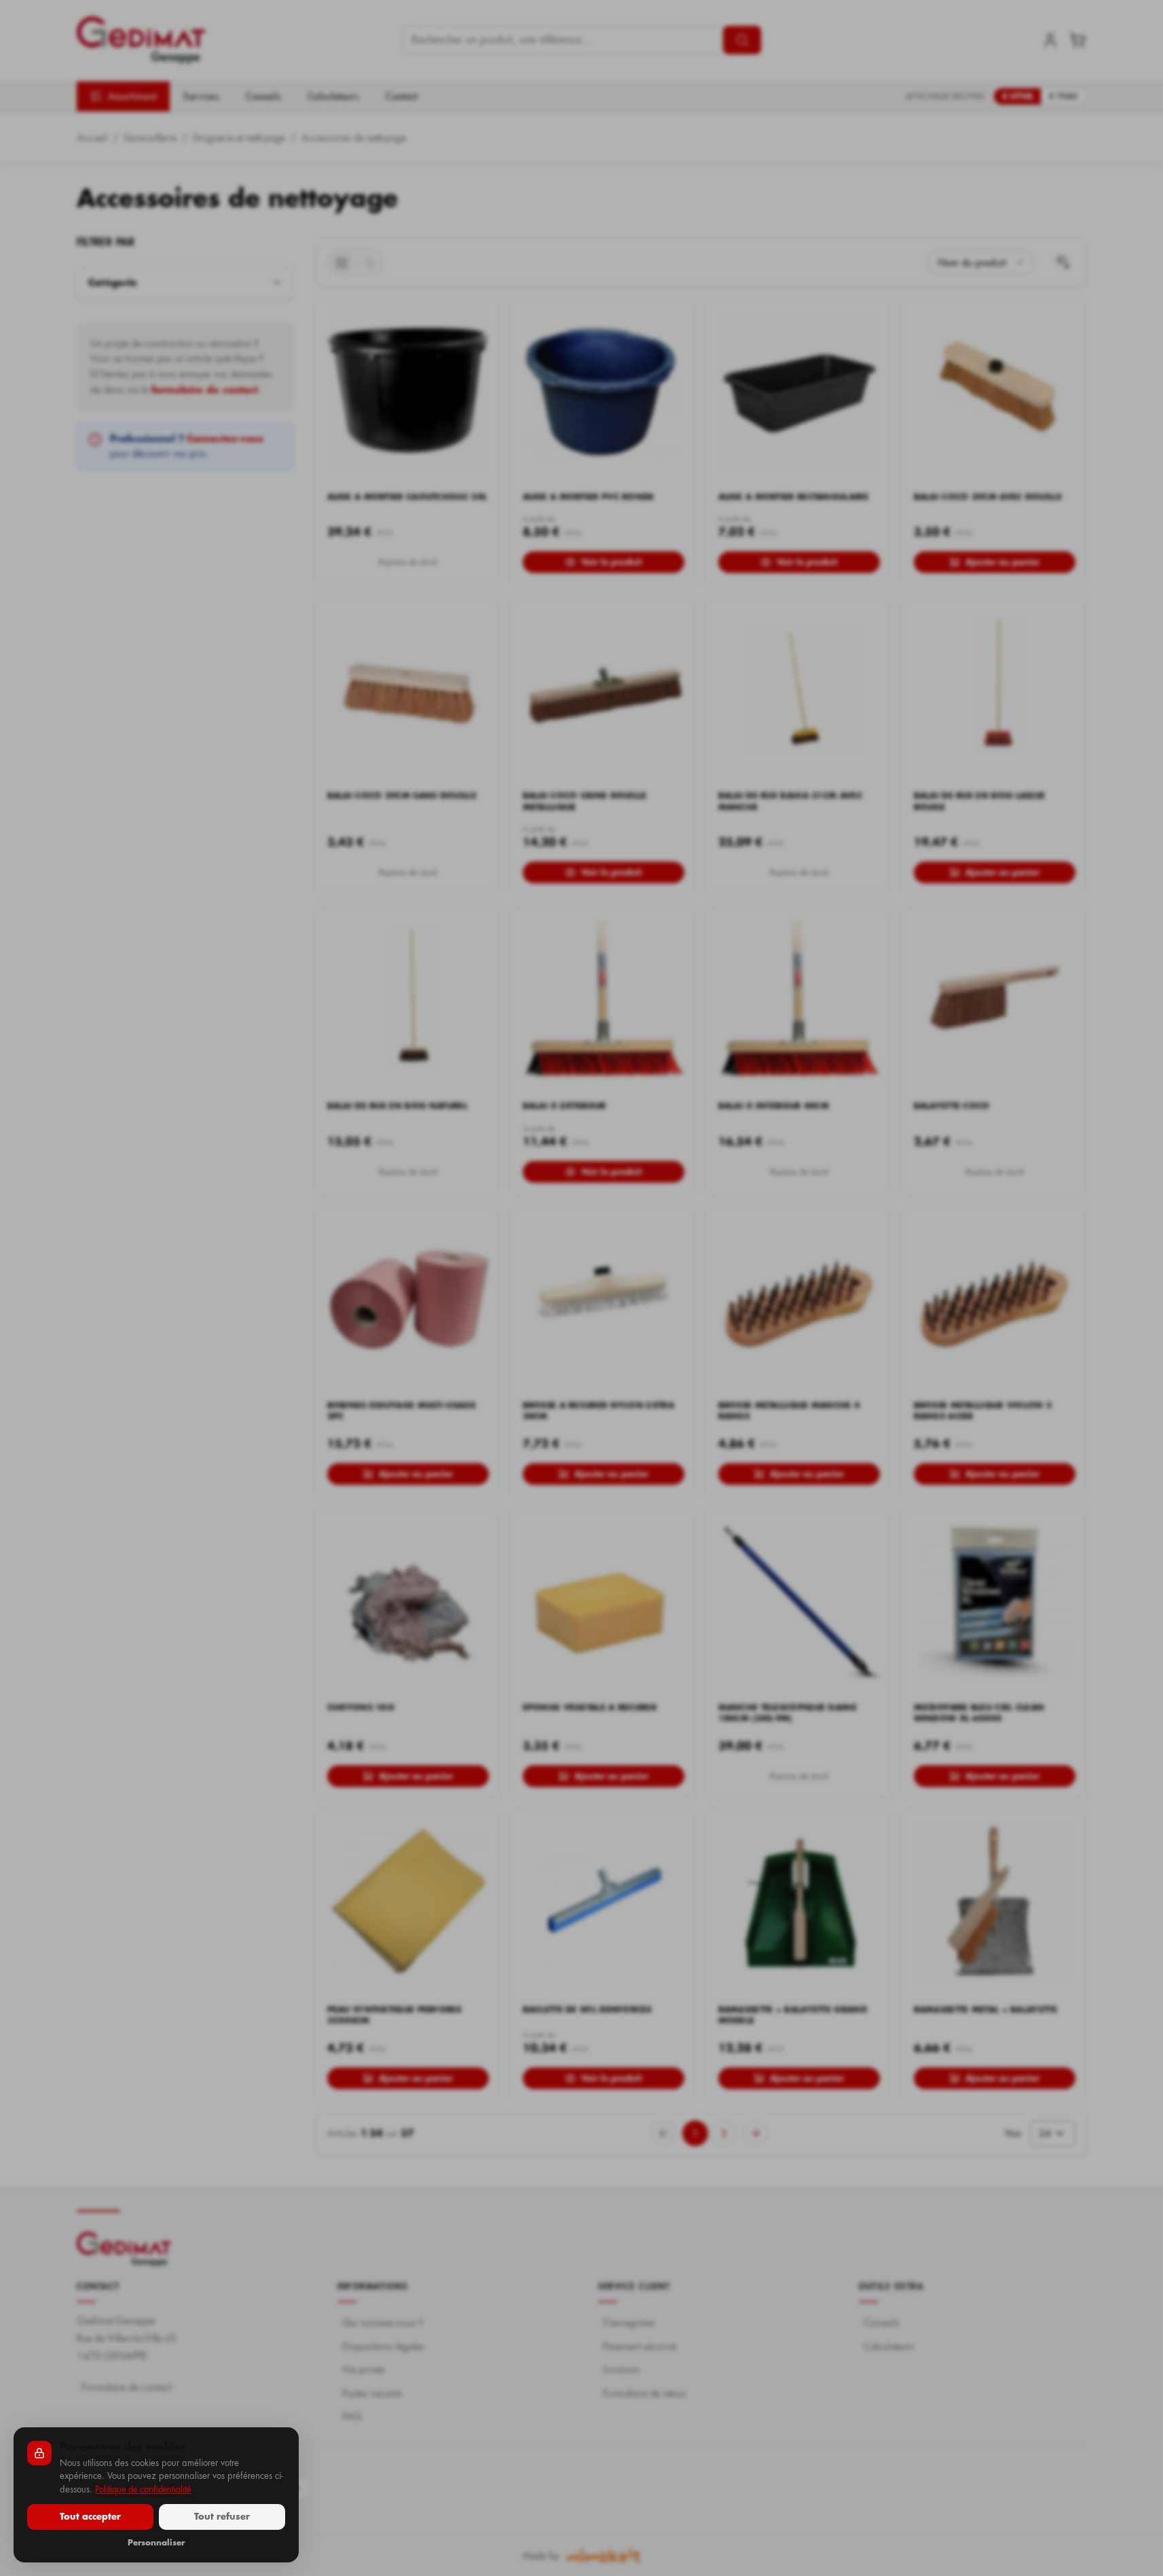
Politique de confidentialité (143, 2489)
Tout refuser (222, 2517)
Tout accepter (90, 2517)
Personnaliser (156, 2543)
